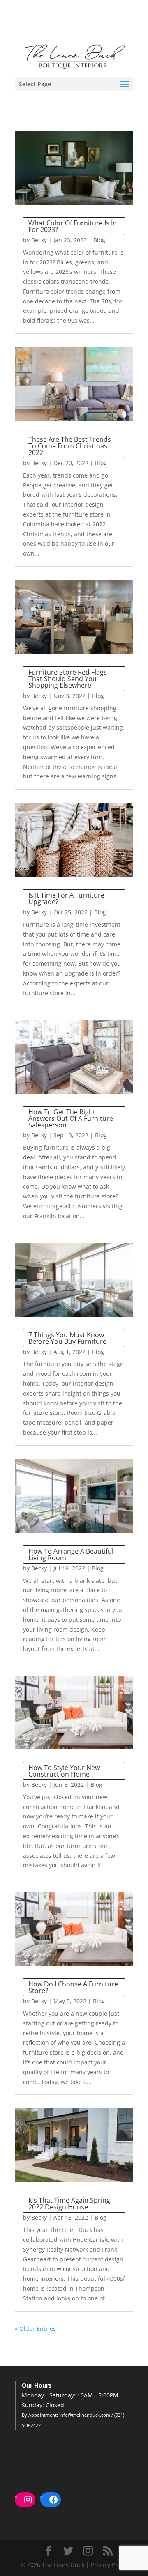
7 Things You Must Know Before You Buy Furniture (67, 1338)
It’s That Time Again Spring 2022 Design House (69, 2204)
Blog (99, 240)
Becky (39, 240)
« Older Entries (35, 2329)
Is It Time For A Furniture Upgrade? (66, 898)
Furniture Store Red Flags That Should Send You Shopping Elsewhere (68, 679)
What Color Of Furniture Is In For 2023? (73, 226)
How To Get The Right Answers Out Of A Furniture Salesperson (71, 1118)
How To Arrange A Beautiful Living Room (71, 1554)
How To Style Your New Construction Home (64, 1771)
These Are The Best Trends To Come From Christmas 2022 (70, 446)
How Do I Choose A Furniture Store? (73, 1987)
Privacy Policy (109, 2565)
